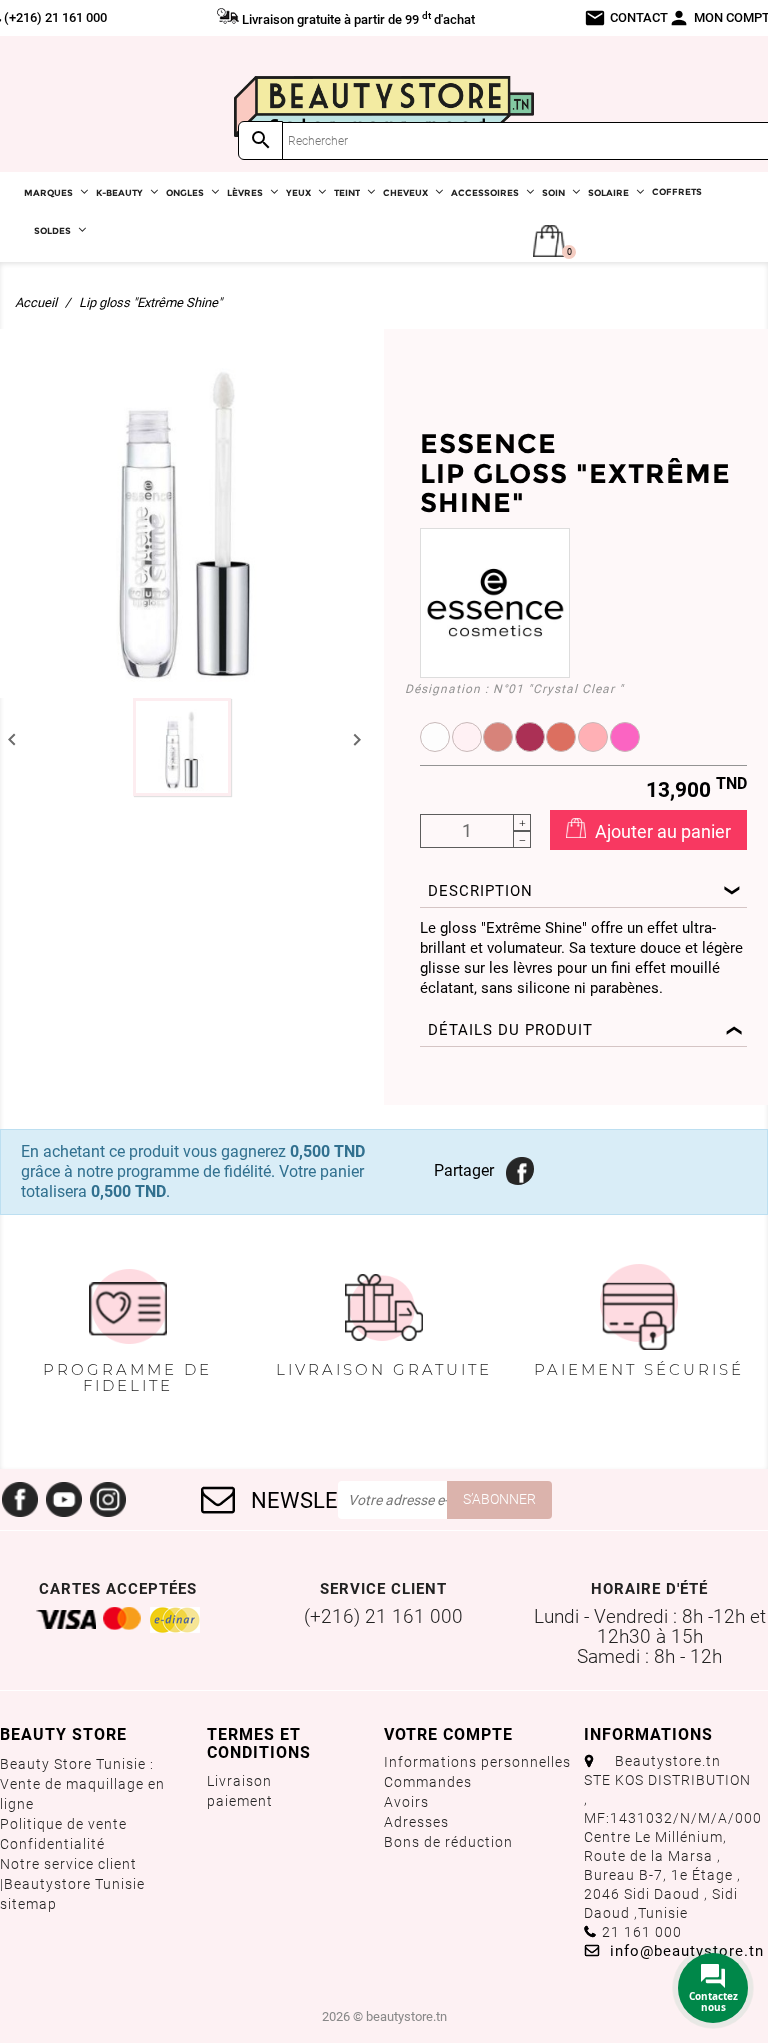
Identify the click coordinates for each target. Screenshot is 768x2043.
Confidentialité (52, 1844)
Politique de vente (63, 1824)
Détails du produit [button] (510, 1030)
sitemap (28, 1904)
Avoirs (406, 1802)
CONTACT (626, 18)
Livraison (239, 1781)
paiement (240, 1801)
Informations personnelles (477, 1762)
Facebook (20, 1500)
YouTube (64, 1500)
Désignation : (447, 689)
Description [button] (480, 891)
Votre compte (448, 1734)
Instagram (108, 1500)
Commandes (428, 1782)
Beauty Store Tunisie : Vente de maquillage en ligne (82, 1784)
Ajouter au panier (661, 831)
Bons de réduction (448, 1842)
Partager (518, 1169)
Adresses (416, 1822)
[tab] (583, 892)
